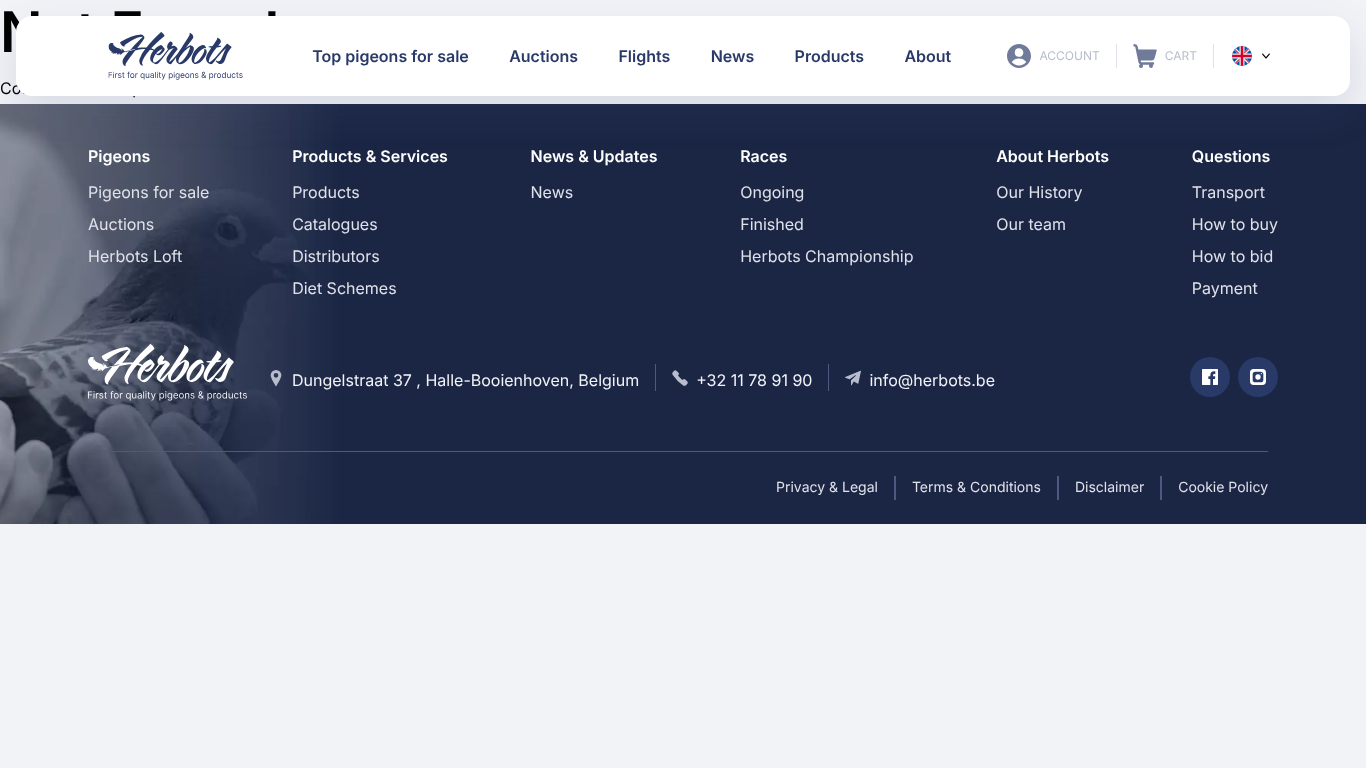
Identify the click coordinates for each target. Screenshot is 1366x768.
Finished (772, 224)
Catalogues (334, 224)
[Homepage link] (176, 56)
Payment (1225, 288)
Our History (1039, 192)
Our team (1031, 224)
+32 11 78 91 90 (754, 380)
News (552, 192)
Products (326, 192)
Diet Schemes (344, 288)
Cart (1165, 56)
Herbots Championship (826, 256)
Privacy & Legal (827, 487)
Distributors (336, 256)
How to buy (1235, 224)
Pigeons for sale (148, 192)
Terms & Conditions (976, 487)
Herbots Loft (135, 256)
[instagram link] (1258, 377)
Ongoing (772, 192)
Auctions (121, 224)
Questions (1231, 156)
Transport (1228, 192)
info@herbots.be (932, 380)
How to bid (1232, 256)
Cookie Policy (1223, 487)
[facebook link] (1210, 377)
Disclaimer (1109, 487)
